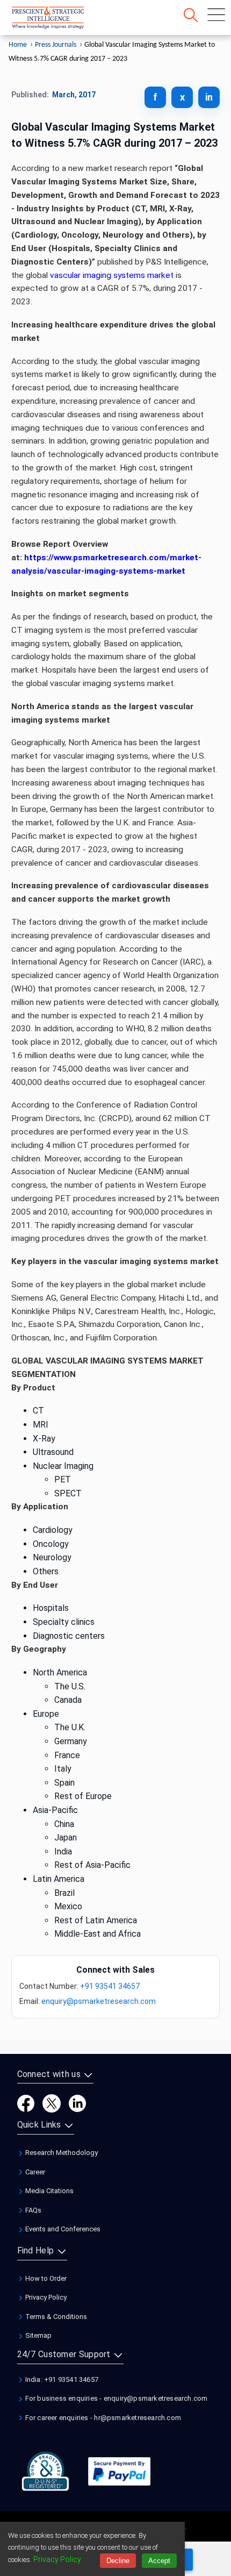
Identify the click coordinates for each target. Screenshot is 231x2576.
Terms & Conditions (55, 2317)
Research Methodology (61, 2153)
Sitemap (38, 2335)
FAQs (33, 2210)
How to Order (45, 2278)
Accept (159, 2561)
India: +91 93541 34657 (61, 2379)
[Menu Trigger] (216, 15)
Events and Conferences (62, 2229)
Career (34, 2172)
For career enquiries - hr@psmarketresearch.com (102, 2418)
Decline (118, 2561)
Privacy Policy (45, 2297)
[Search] (191, 15)
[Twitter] (52, 2103)
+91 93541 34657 (110, 1986)
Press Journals (56, 45)
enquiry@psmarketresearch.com (99, 2001)
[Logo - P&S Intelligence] (62, 20)
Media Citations (49, 2191)
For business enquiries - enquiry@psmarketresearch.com (116, 2398)
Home (18, 45)
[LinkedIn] (77, 2103)
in (209, 97)
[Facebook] (26, 2103)
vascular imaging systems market (112, 275)
